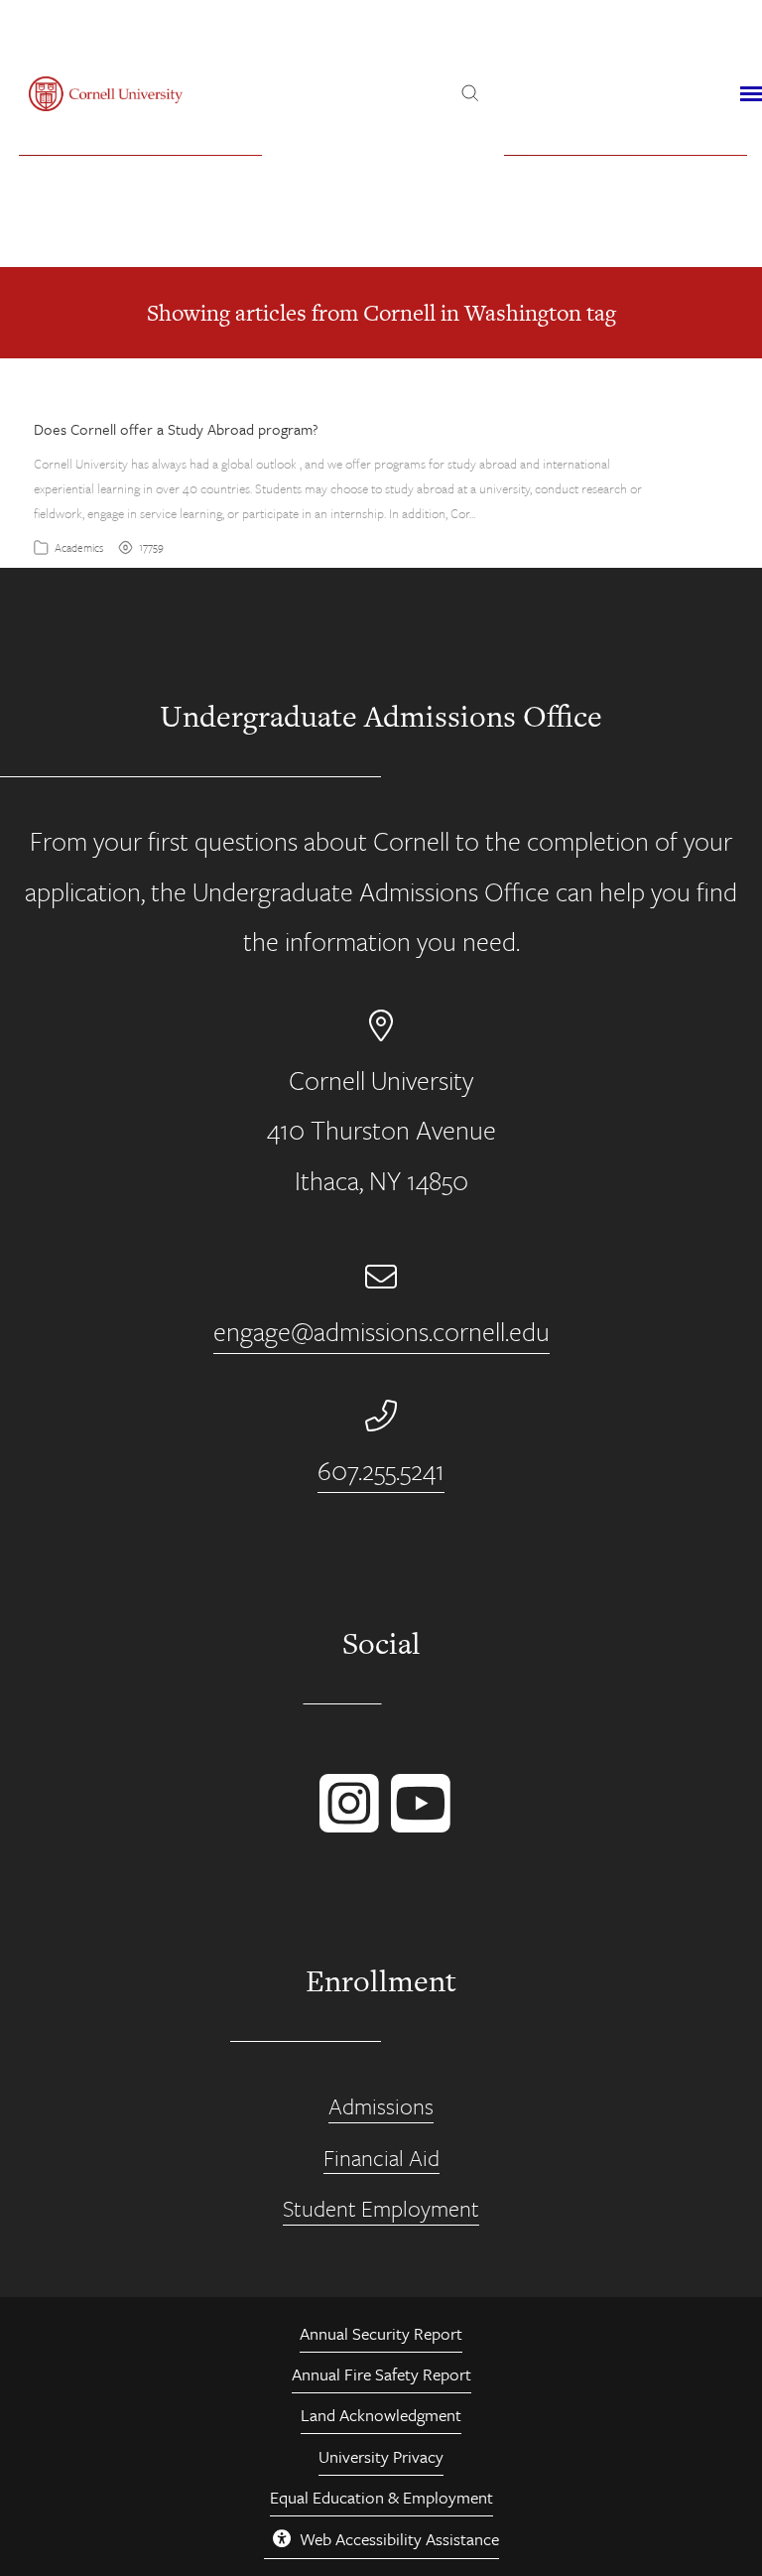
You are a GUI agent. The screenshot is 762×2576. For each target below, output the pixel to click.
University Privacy (381, 2456)
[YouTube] (417, 1823)
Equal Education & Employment (381, 2497)
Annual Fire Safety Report (381, 2374)
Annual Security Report (381, 2333)
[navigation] (751, 94)
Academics (79, 547)
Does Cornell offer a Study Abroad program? (176, 429)
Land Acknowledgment (381, 2415)
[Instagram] (345, 1823)
